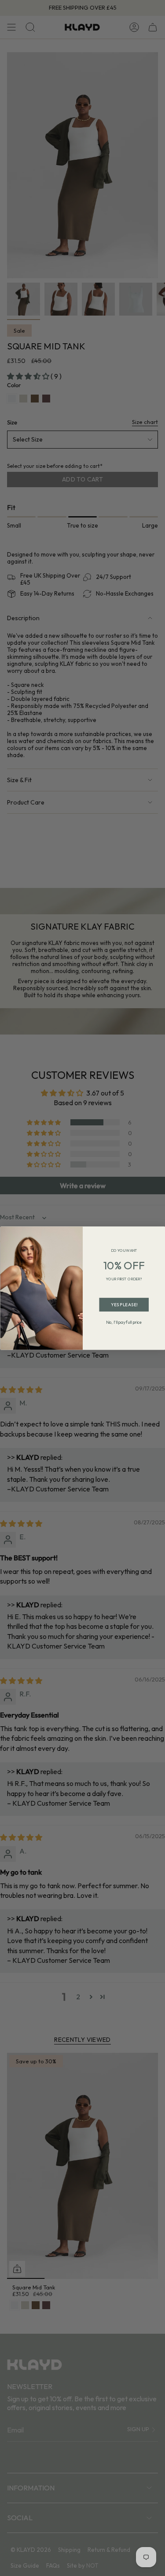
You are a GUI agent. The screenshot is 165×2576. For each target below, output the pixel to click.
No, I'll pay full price (124, 1322)
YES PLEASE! (124, 1305)
